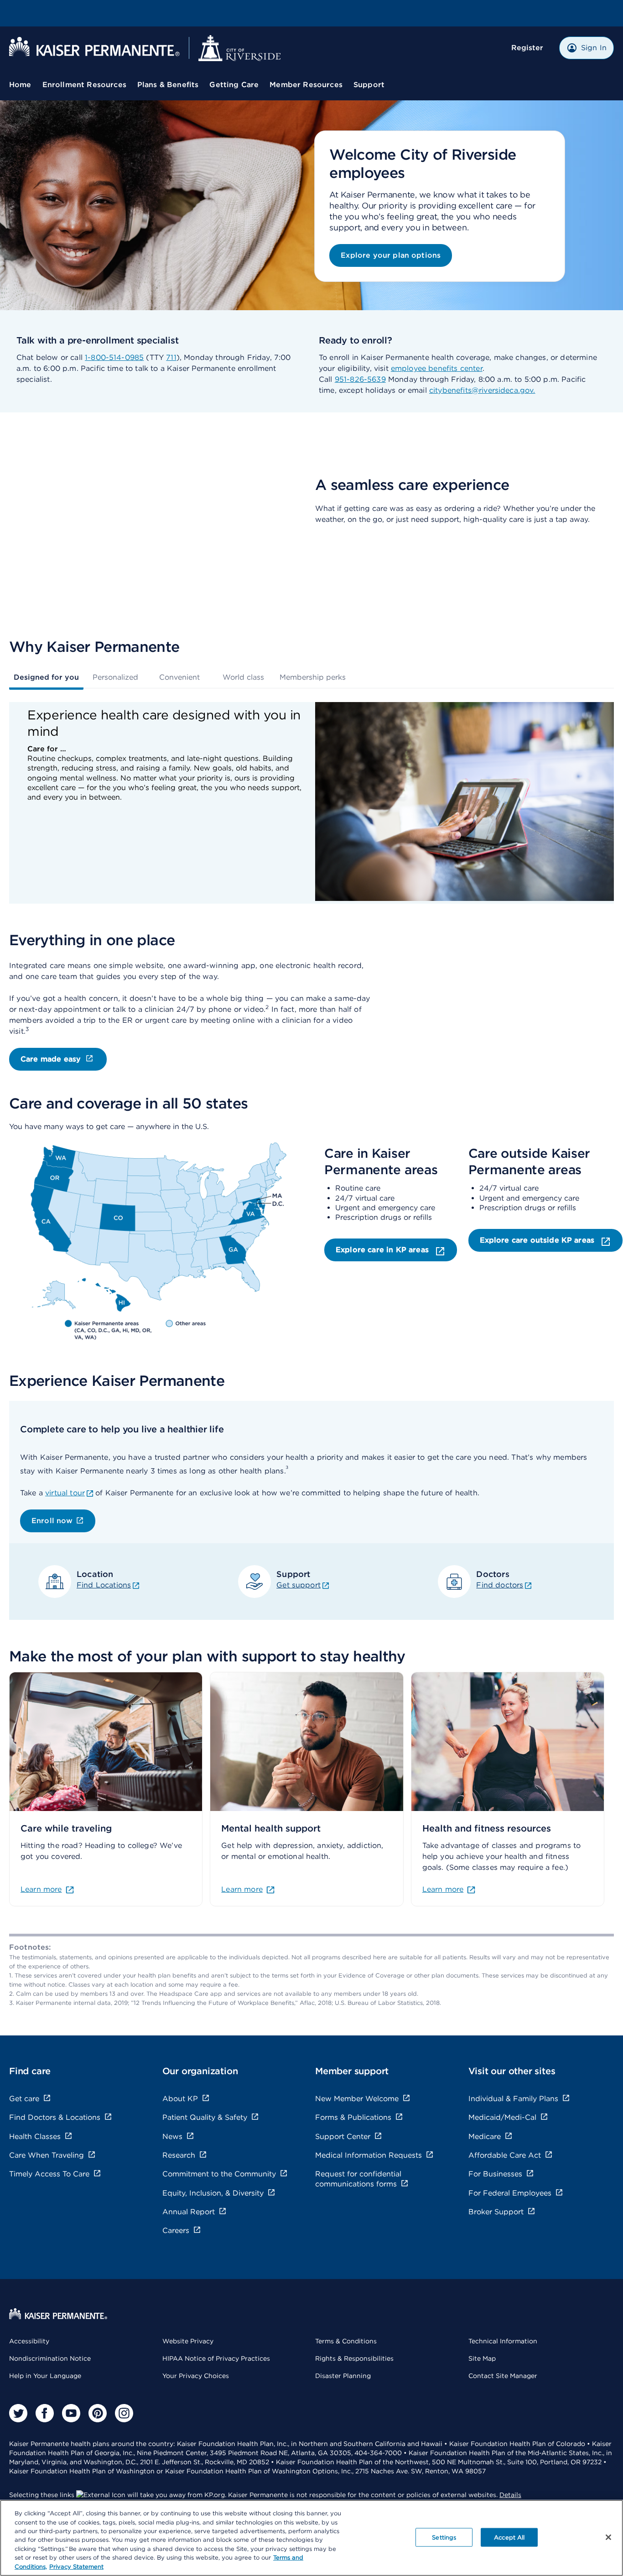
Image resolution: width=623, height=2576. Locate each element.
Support (369, 85)
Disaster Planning (343, 2376)
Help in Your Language (45, 2376)
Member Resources (306, 85)
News (172, 2136)
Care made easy (51, 1059)
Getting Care (234, 85)
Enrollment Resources (84, 85)
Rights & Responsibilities (354, 2358)
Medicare (485, 2136)
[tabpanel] (311, 803)
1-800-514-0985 (114, 357)
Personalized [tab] (115, 677)
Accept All (509, 2537)
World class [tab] (243, 677)
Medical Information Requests (369, 2155)
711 (171, 357)
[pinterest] (98, 2413)
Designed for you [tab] (46, 677)
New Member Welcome (357, 2099)
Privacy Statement (76, 2567)
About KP (180, 2099)
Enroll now (52, 1521)
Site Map (482, 2358)
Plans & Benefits (168, 85)
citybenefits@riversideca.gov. (482, 390)
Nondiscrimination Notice (50, 2358)
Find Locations (104, 1585)
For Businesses (495, 2174)
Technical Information (503, 2341)
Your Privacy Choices (196, 2376)
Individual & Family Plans (513, 2099)
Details (510, 2495)
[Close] (608, 2537)
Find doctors (500, 1585)
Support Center (343, 2136)
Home (20, 85)
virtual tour (65, 1493)
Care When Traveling (47, 2155)
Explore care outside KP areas (538, 1240)
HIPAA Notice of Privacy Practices (216, 2358)
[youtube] (71, 2413)
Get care (24, 2099)
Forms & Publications (353, 2117)
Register (527, 48)
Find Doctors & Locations (55, 2117)
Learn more (41, 1889)
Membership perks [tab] (313, 677)
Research (179, 2155)
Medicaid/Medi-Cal (502, 2117)
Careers (176, 2230)
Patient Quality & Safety (205, 2117)
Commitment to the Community (219, 2174)
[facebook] (45, 2413)
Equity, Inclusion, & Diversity (213, 2193)
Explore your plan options (391, 255)
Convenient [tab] (179, 677)
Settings (444, 2537)
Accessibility (29, 2341)
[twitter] (18, 2413)
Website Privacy (188, 2341)
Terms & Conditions (346, 2341)
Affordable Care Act (505, 2155)
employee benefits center (437, 368)
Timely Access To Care (49, 2174)
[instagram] (124, 2413)
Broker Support (496, 2212)
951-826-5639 (360, 379)
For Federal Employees (510, 2193)
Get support (299, 1585)
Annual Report (189, 2212)
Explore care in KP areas (383, 1250)
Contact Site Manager (503, 2376)
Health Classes (35, 2136)
